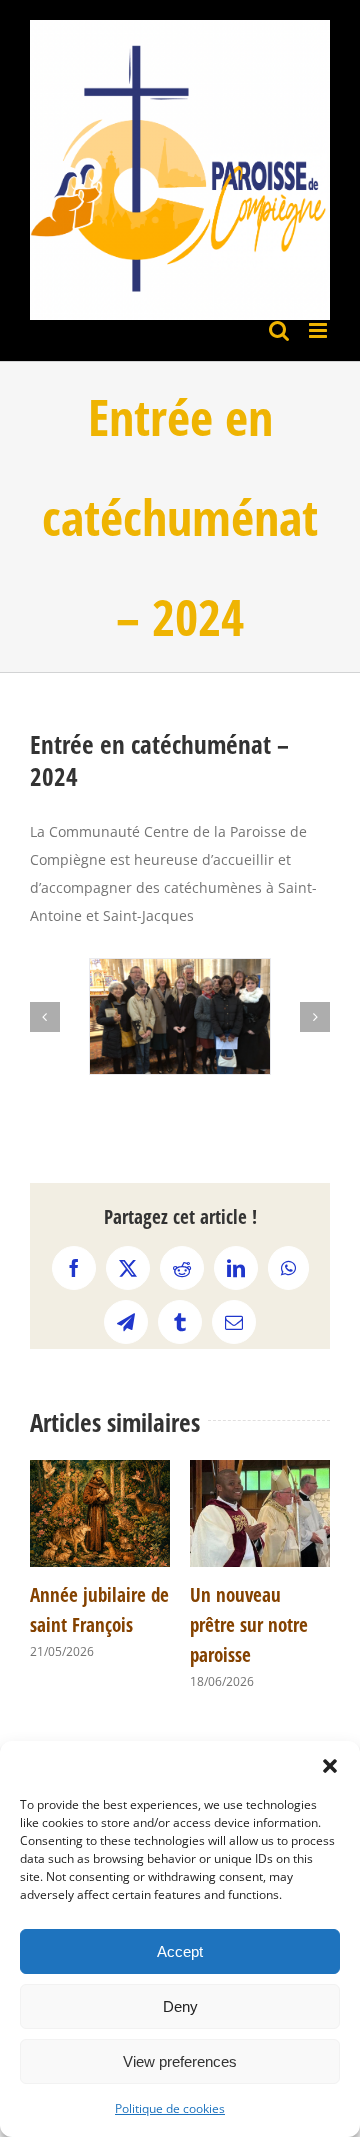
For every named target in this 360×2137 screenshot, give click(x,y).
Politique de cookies (170, 2108)
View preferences (180, 2061)
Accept (180, 1951)
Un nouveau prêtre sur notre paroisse (249, 1625)
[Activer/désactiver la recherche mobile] (279, 330)
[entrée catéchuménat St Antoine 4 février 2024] (179, 1016)
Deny (180, 2006)
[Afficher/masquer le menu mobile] (319, 330)
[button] (330, 1766)
